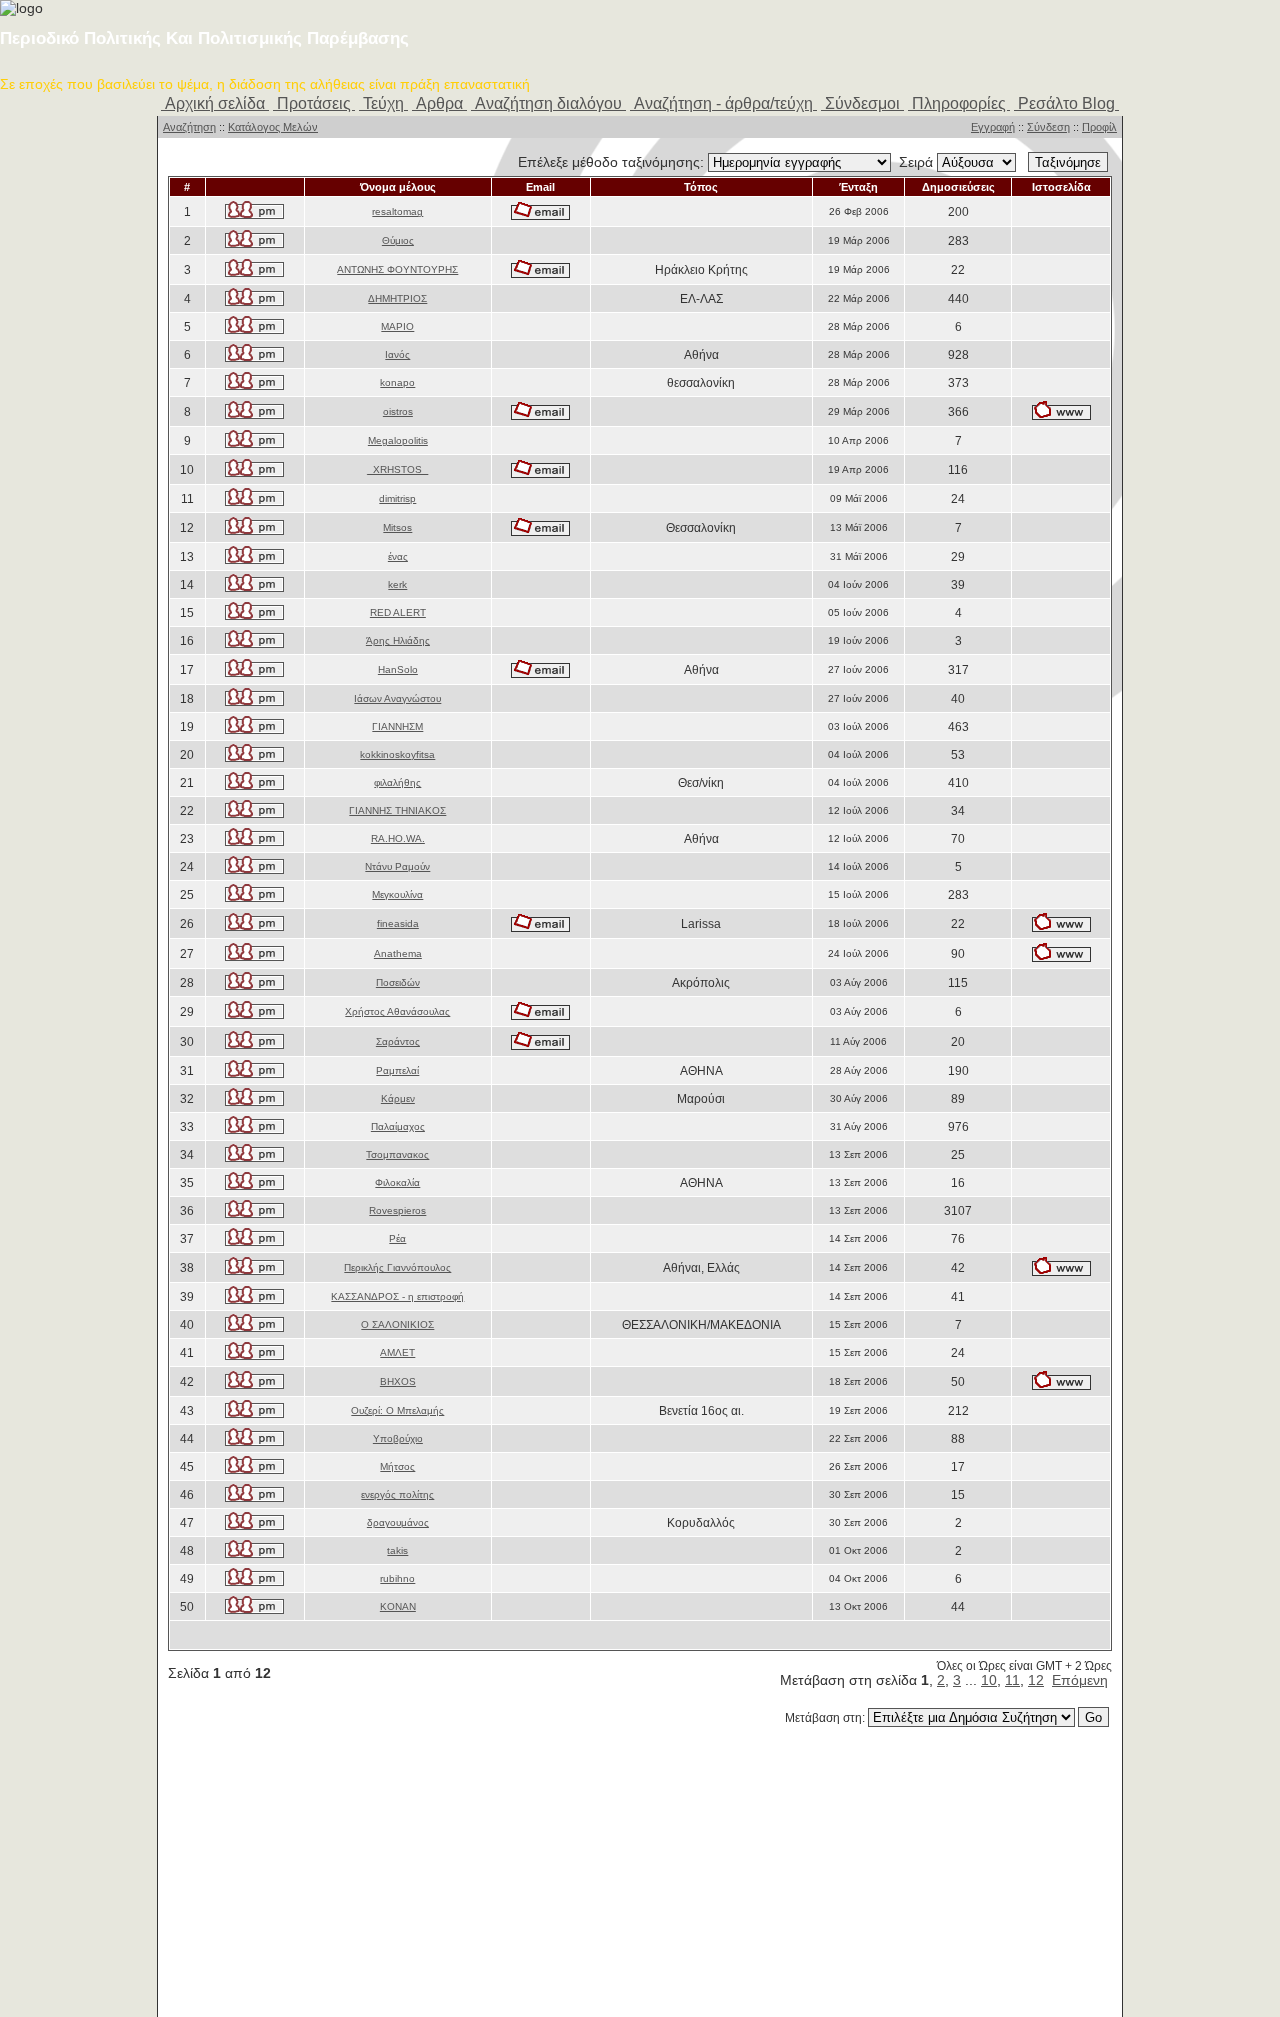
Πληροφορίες (959, 103)
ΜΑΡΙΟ (397, 326)
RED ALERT (398, 612)
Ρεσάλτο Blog (1066, 103)
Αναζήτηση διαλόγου (548, 103)
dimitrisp (397, 498)
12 (1036, 1680)
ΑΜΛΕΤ (397, 1352)
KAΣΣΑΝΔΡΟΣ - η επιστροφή (397, 1296)
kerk (397, 584)
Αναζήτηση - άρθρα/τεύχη (723, 103)
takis (397, 1550)
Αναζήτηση (189, 127)
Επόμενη (1080, 1680)
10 (989, 1680)
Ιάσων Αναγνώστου (397, 698)
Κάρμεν (398, 1098)
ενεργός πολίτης (397, 1494)
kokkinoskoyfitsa (397, 754)
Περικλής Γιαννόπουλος (397, 1267)
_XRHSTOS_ (397, 469)
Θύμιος (398, 240)
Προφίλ (1099, 127)
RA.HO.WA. (398, 838)
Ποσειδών (398, 982)
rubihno (397, 1578)
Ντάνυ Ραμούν (397, 866)
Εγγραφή (993, 127)
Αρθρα (439, 103)
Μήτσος (397, 1466)
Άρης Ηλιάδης (398, 640)
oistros (398, 411)
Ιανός (397, 354)
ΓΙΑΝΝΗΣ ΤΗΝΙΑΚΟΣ (397, 810)
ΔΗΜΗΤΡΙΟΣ (397, 298)
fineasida (398, 923)
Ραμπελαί (397, 1070)
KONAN (398, 1606)
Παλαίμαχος (398, 1126)
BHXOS (398, 1381)
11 (1012, 1680)
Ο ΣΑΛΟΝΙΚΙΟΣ (397, 1324)
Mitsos (397, 527)
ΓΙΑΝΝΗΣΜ (397, 726)
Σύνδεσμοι (862, 103)
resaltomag (397, 211)
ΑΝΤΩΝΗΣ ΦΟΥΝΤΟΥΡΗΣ (397, 269)
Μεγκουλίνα (397, 894)
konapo (397, 382)
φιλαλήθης (397, 782)
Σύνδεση (1048, 127)
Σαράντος (398, 1041)
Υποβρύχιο (398, 1438)
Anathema (398, 953)
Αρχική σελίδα (215, 103)
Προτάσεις (314, 103)
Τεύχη (383, 103)
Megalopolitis (398, 440)
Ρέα (397, 1238)
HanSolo (398, 669)
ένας (398, 556)
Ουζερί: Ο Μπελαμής (397, 1410)
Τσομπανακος (397, 1154)
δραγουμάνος (398, 1522)
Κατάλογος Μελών (273, 127)
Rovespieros (397, 1210)
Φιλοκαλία (397, 1182)
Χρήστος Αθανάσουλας (397, 1011)
